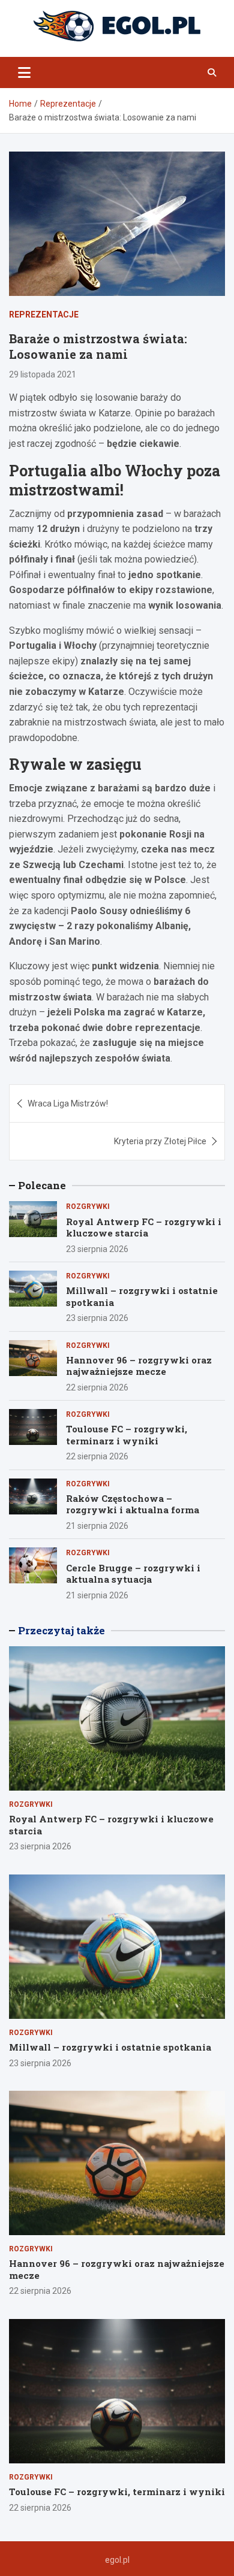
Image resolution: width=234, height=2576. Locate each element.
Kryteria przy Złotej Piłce (160, 1141)
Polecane (42, 1185)
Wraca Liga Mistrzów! (68, 1103)
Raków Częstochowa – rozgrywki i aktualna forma (133, 1504)
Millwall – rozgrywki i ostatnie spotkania (142, 1296)
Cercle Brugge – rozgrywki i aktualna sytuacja (133, 1574)
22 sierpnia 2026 (97, 1387)
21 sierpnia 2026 (97, 1526)
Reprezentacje (44, 315)
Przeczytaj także (61, 1630)
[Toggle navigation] (24, 72)
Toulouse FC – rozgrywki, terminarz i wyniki (127, 1435)
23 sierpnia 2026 (97, 1249)
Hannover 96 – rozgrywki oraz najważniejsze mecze (139, 1366)
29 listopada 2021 (43, 374)
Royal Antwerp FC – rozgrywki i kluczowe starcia (144, 1227)
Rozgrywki (88, 1207)
